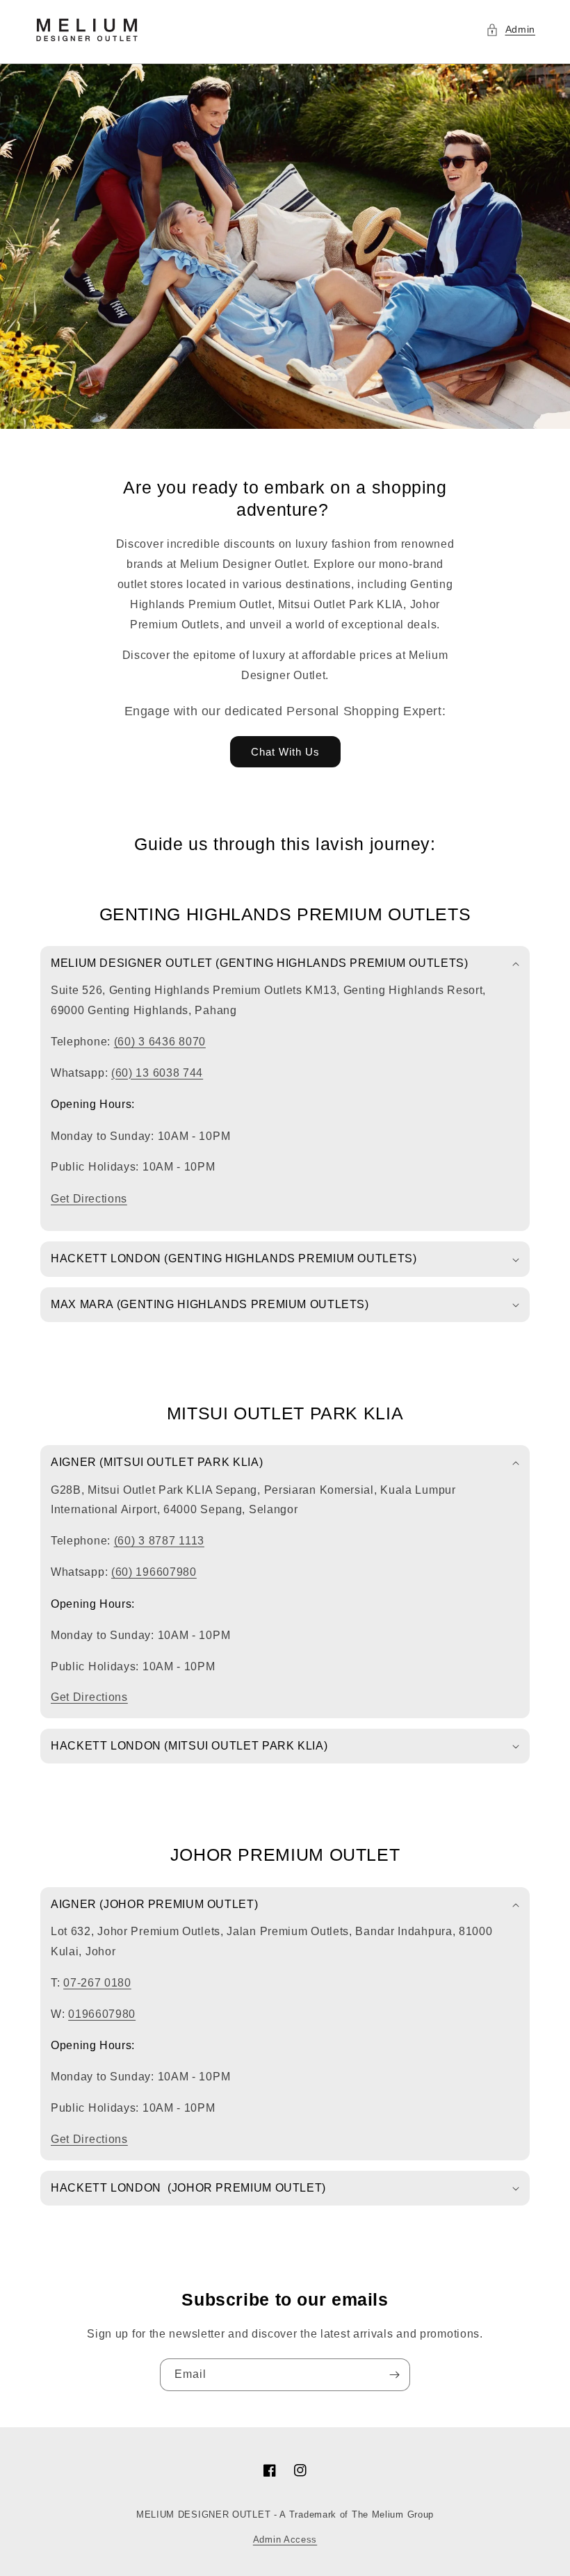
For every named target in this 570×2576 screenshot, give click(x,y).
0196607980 (102, 2014)
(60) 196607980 (154, 1572)
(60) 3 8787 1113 (159, 1541)
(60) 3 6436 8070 (160, 1042)
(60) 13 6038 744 (157, 1073)
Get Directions (89, 1199)
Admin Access (285, 2540)
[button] (511, 30)
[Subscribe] (394, 2375)
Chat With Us (285, 752)
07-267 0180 (97, 1983)
